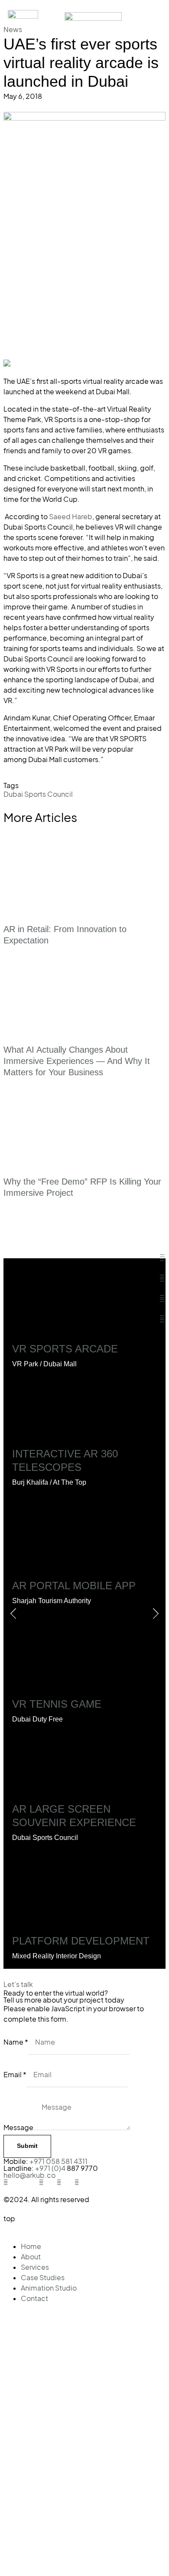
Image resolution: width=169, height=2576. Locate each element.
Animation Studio (49, 2288)
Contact (34, 2298)
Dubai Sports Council (38, 794)
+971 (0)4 (51, 2168)
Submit (27, 2146)
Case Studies (43, 2278)
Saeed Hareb (71, 517)
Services (35, 2267)
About (31, 2257)
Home (31, 2246)
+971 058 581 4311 (58, 2161)
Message (18, 2128)
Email (15, 2075)
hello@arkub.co (29, 2175)
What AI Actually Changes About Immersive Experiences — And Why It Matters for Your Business (77, 1061)
